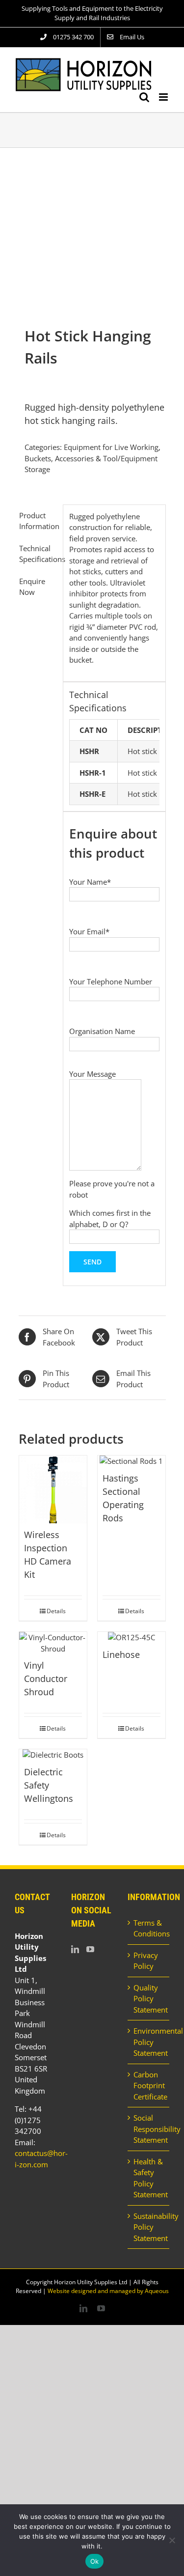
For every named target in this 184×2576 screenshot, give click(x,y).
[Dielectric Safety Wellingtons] (53, 1755)
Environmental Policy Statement (149, 2042)
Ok (95, 2561)
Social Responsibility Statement (149, 2129)
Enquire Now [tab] (32, 587)
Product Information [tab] (38, 521)
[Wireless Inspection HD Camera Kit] (53, 1489)
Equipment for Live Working (111, 447)
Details (56, 1611)
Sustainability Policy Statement (149, 2227)
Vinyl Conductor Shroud (46, 1679)
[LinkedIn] (75, 1949)
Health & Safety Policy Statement (149, 2178)
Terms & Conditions (149, 1928)
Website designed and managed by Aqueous (108, 2291)
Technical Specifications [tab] (38, 554)
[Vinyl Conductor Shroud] (53, 1643)
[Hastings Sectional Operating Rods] (131, 1461)
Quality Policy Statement (149, 1999)
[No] (172, 2540)
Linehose (121, 1654)
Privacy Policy (146, 1961)
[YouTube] (90, 1949)
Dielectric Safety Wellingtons (49, 1785)
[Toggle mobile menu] (164, 97)
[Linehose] (131, 1638)
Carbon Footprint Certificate (149, 2086)
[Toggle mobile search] (144, 97)
